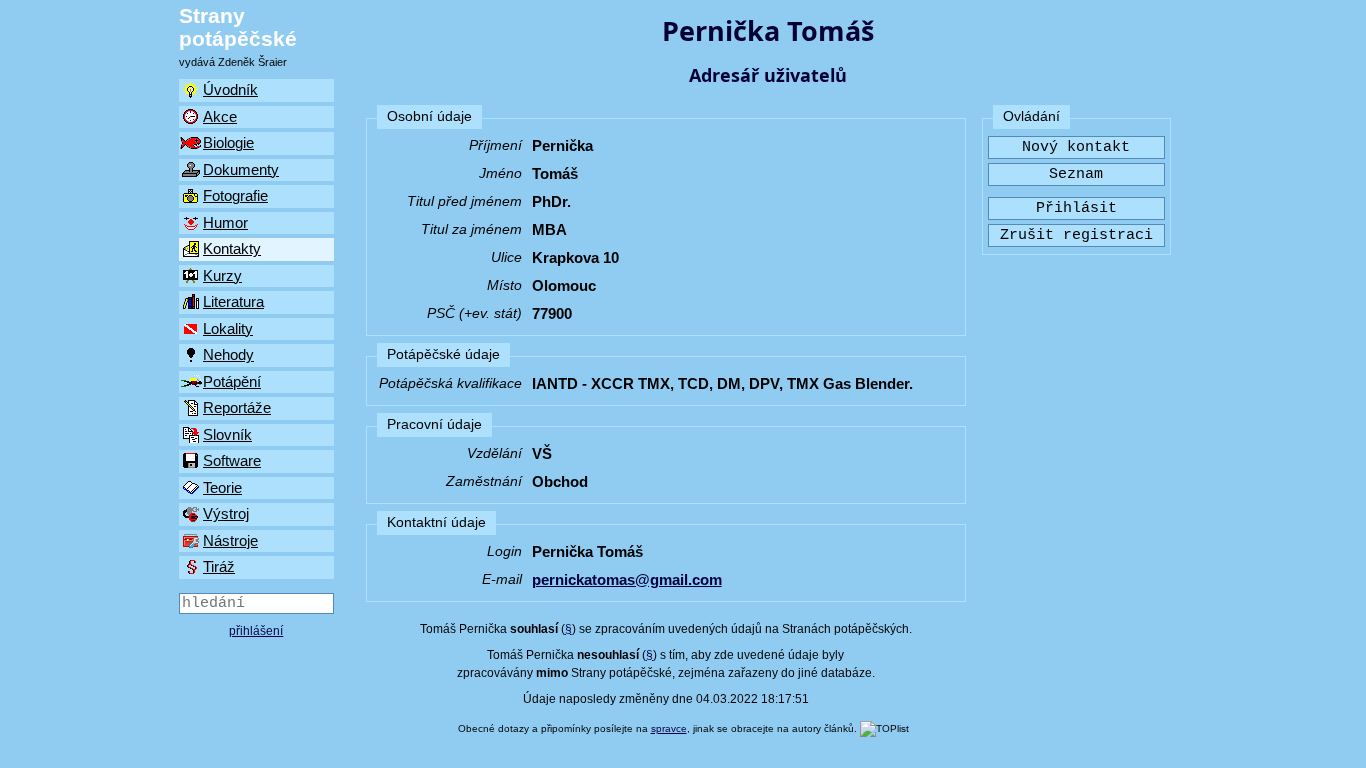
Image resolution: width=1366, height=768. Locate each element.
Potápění (232, 381)
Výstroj (226, 513)
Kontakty (232, 248)
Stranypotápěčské (238, 27)
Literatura (233, 301)
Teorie (222, 487)
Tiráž (219, 566)
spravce (669, 728)
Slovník (227, 434)
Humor (225, 222)
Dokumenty (241, 169)
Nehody (228, 354)
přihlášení (256, 631)
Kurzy (222, 275)
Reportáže (237, 407)
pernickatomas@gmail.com (627, 579)
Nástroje (230, 540)
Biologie (228, 142)
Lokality (228, 328)
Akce (220, 116)
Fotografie (235, 195)
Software (232, 460)
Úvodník (230, 89)
